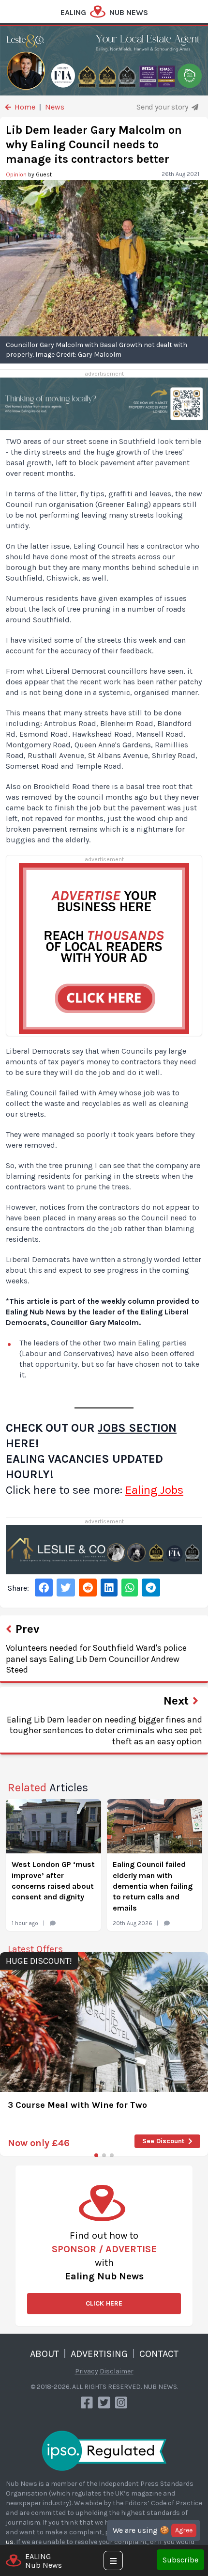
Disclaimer (117, 2371)
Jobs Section (137, 1428)
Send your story (163, 107)
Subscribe (180, 2560)
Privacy (87, 2371)
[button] (96, 2155)
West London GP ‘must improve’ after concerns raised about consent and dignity (53, 1881)
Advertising (99, 2354)
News (55, 107)
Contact (159, 2354)
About (45, 2354)
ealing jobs (154, 1490)
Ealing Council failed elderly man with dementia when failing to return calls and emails (153, 1886)
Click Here (104, 2303)
